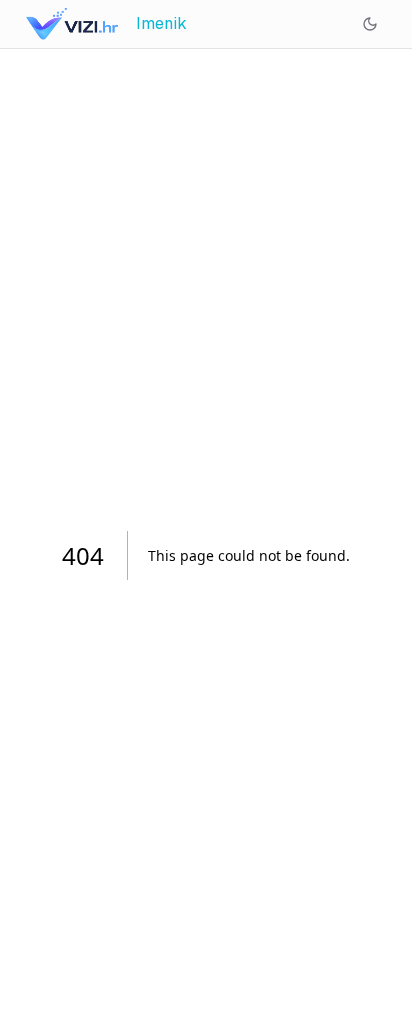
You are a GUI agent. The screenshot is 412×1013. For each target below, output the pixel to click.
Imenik (161, 23)
